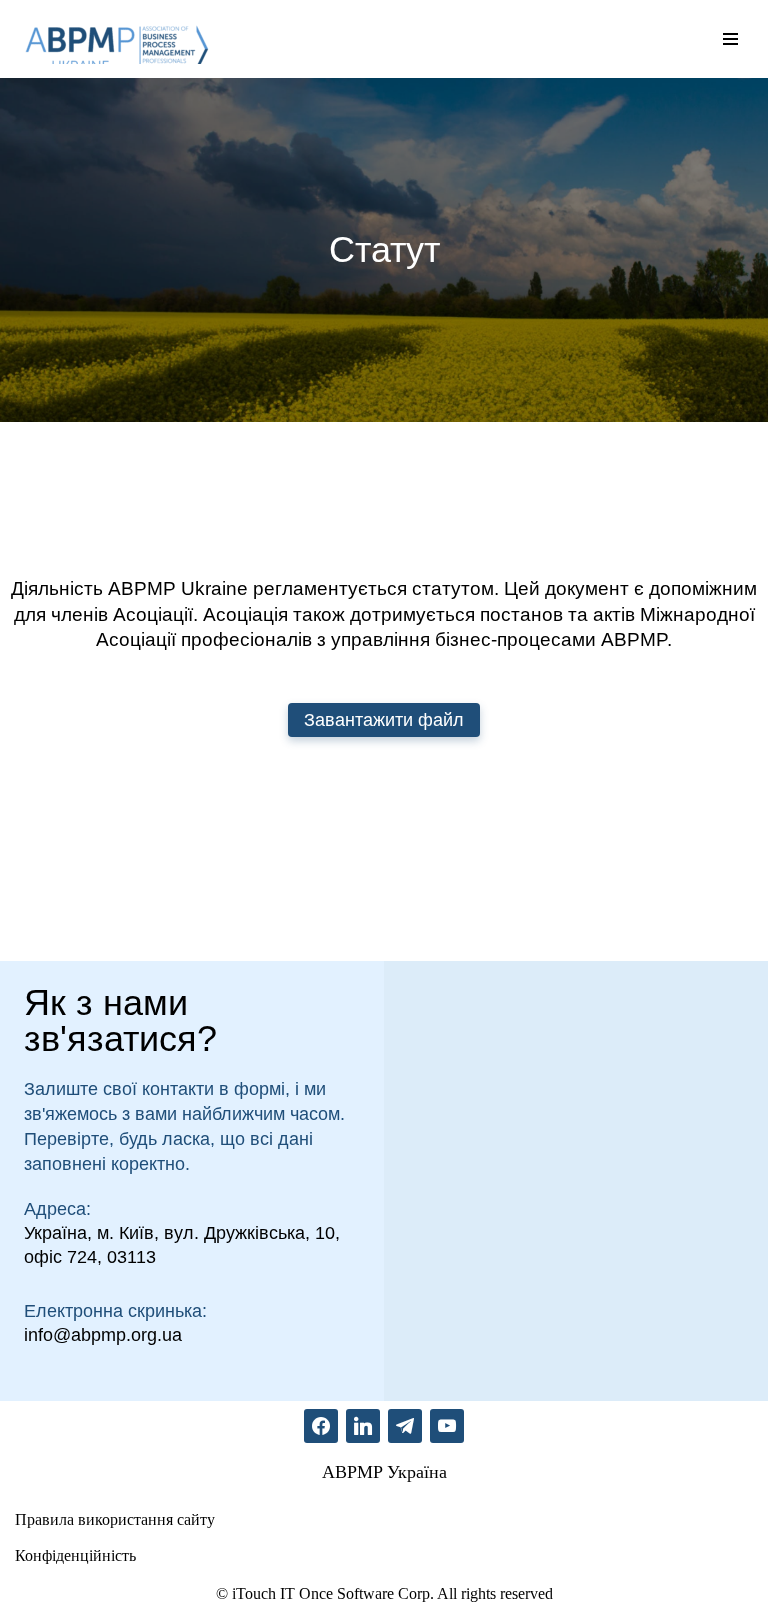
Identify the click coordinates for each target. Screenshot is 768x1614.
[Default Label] (363, 1423)
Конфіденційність (75, 1555)
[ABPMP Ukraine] (115, 39)
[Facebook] (321, 1423)
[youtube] (447, 1423)
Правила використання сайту (115, 1519)
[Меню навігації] (730, 39)
